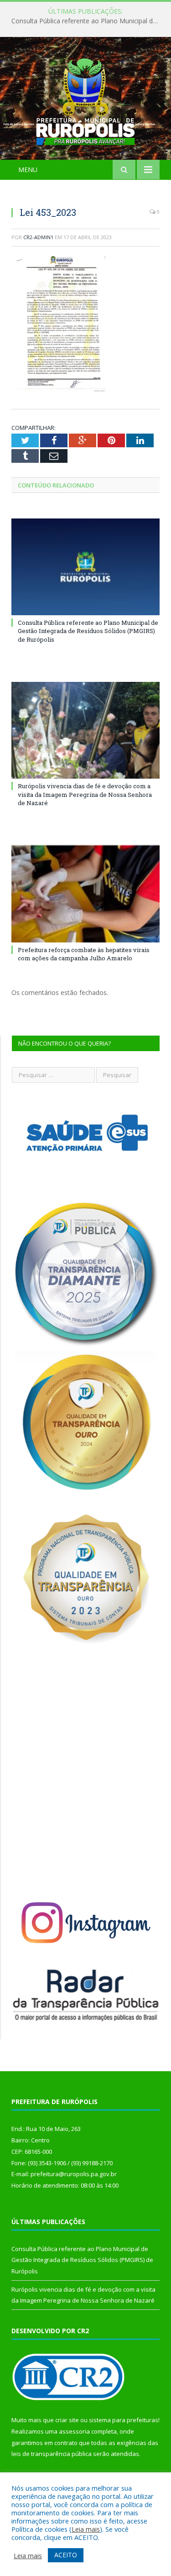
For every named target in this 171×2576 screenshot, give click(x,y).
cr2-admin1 (38, 237)
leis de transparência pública (52, 2454)
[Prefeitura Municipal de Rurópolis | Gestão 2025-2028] (85, 100)
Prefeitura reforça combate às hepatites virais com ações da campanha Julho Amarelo (84, 954)
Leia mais (86, 2529)
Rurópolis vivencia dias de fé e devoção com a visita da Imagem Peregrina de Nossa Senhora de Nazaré (85, 794)
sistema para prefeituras (124, 2420)
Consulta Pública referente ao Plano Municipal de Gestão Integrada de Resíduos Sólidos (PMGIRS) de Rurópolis (88, 21)
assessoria (74, 2431)
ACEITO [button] (66, 2555)
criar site (67, 2420)
